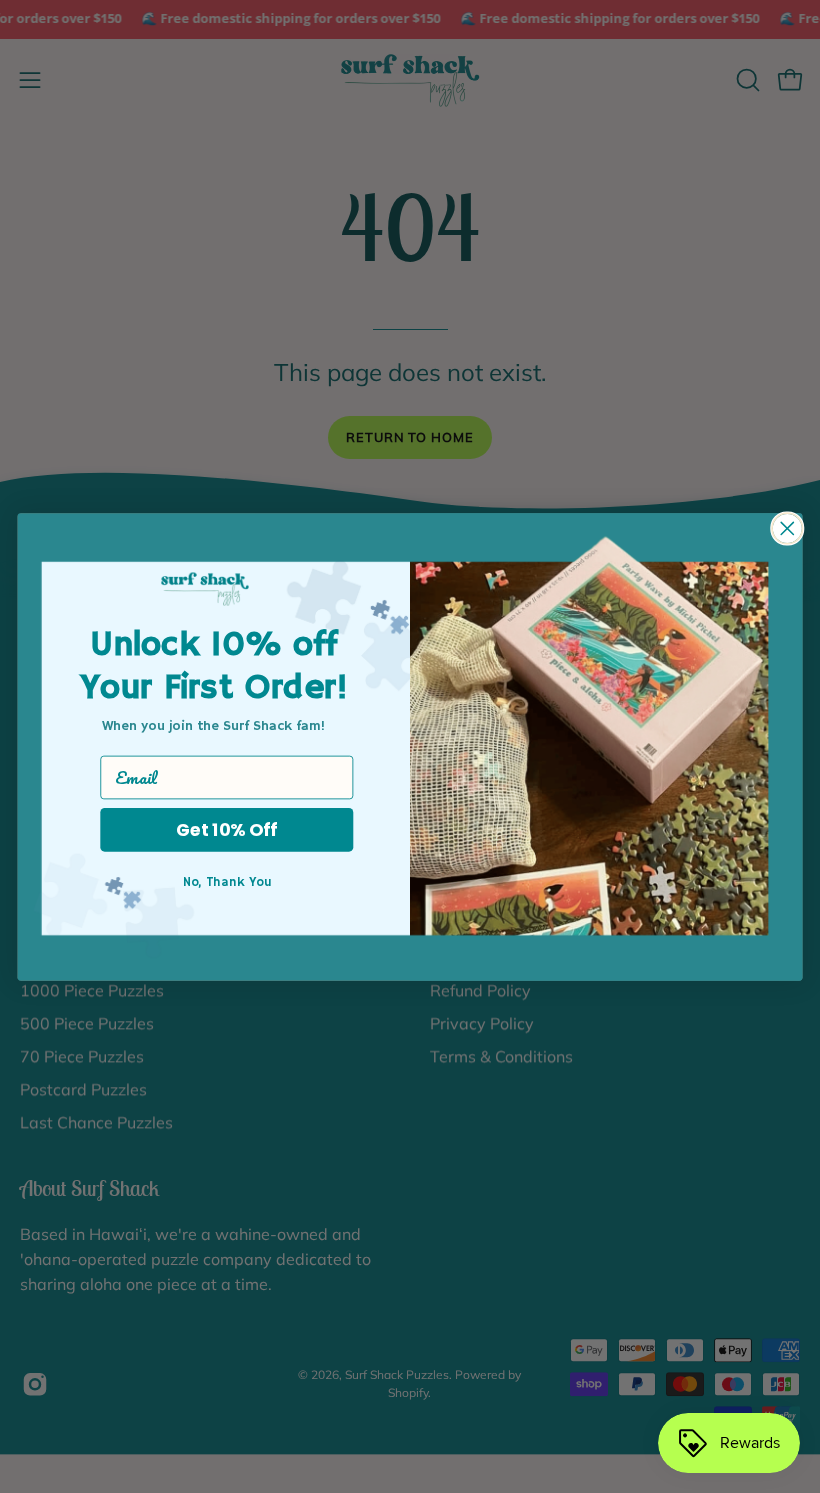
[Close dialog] (787, 528)
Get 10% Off (226, 829)
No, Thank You (227, 881)
